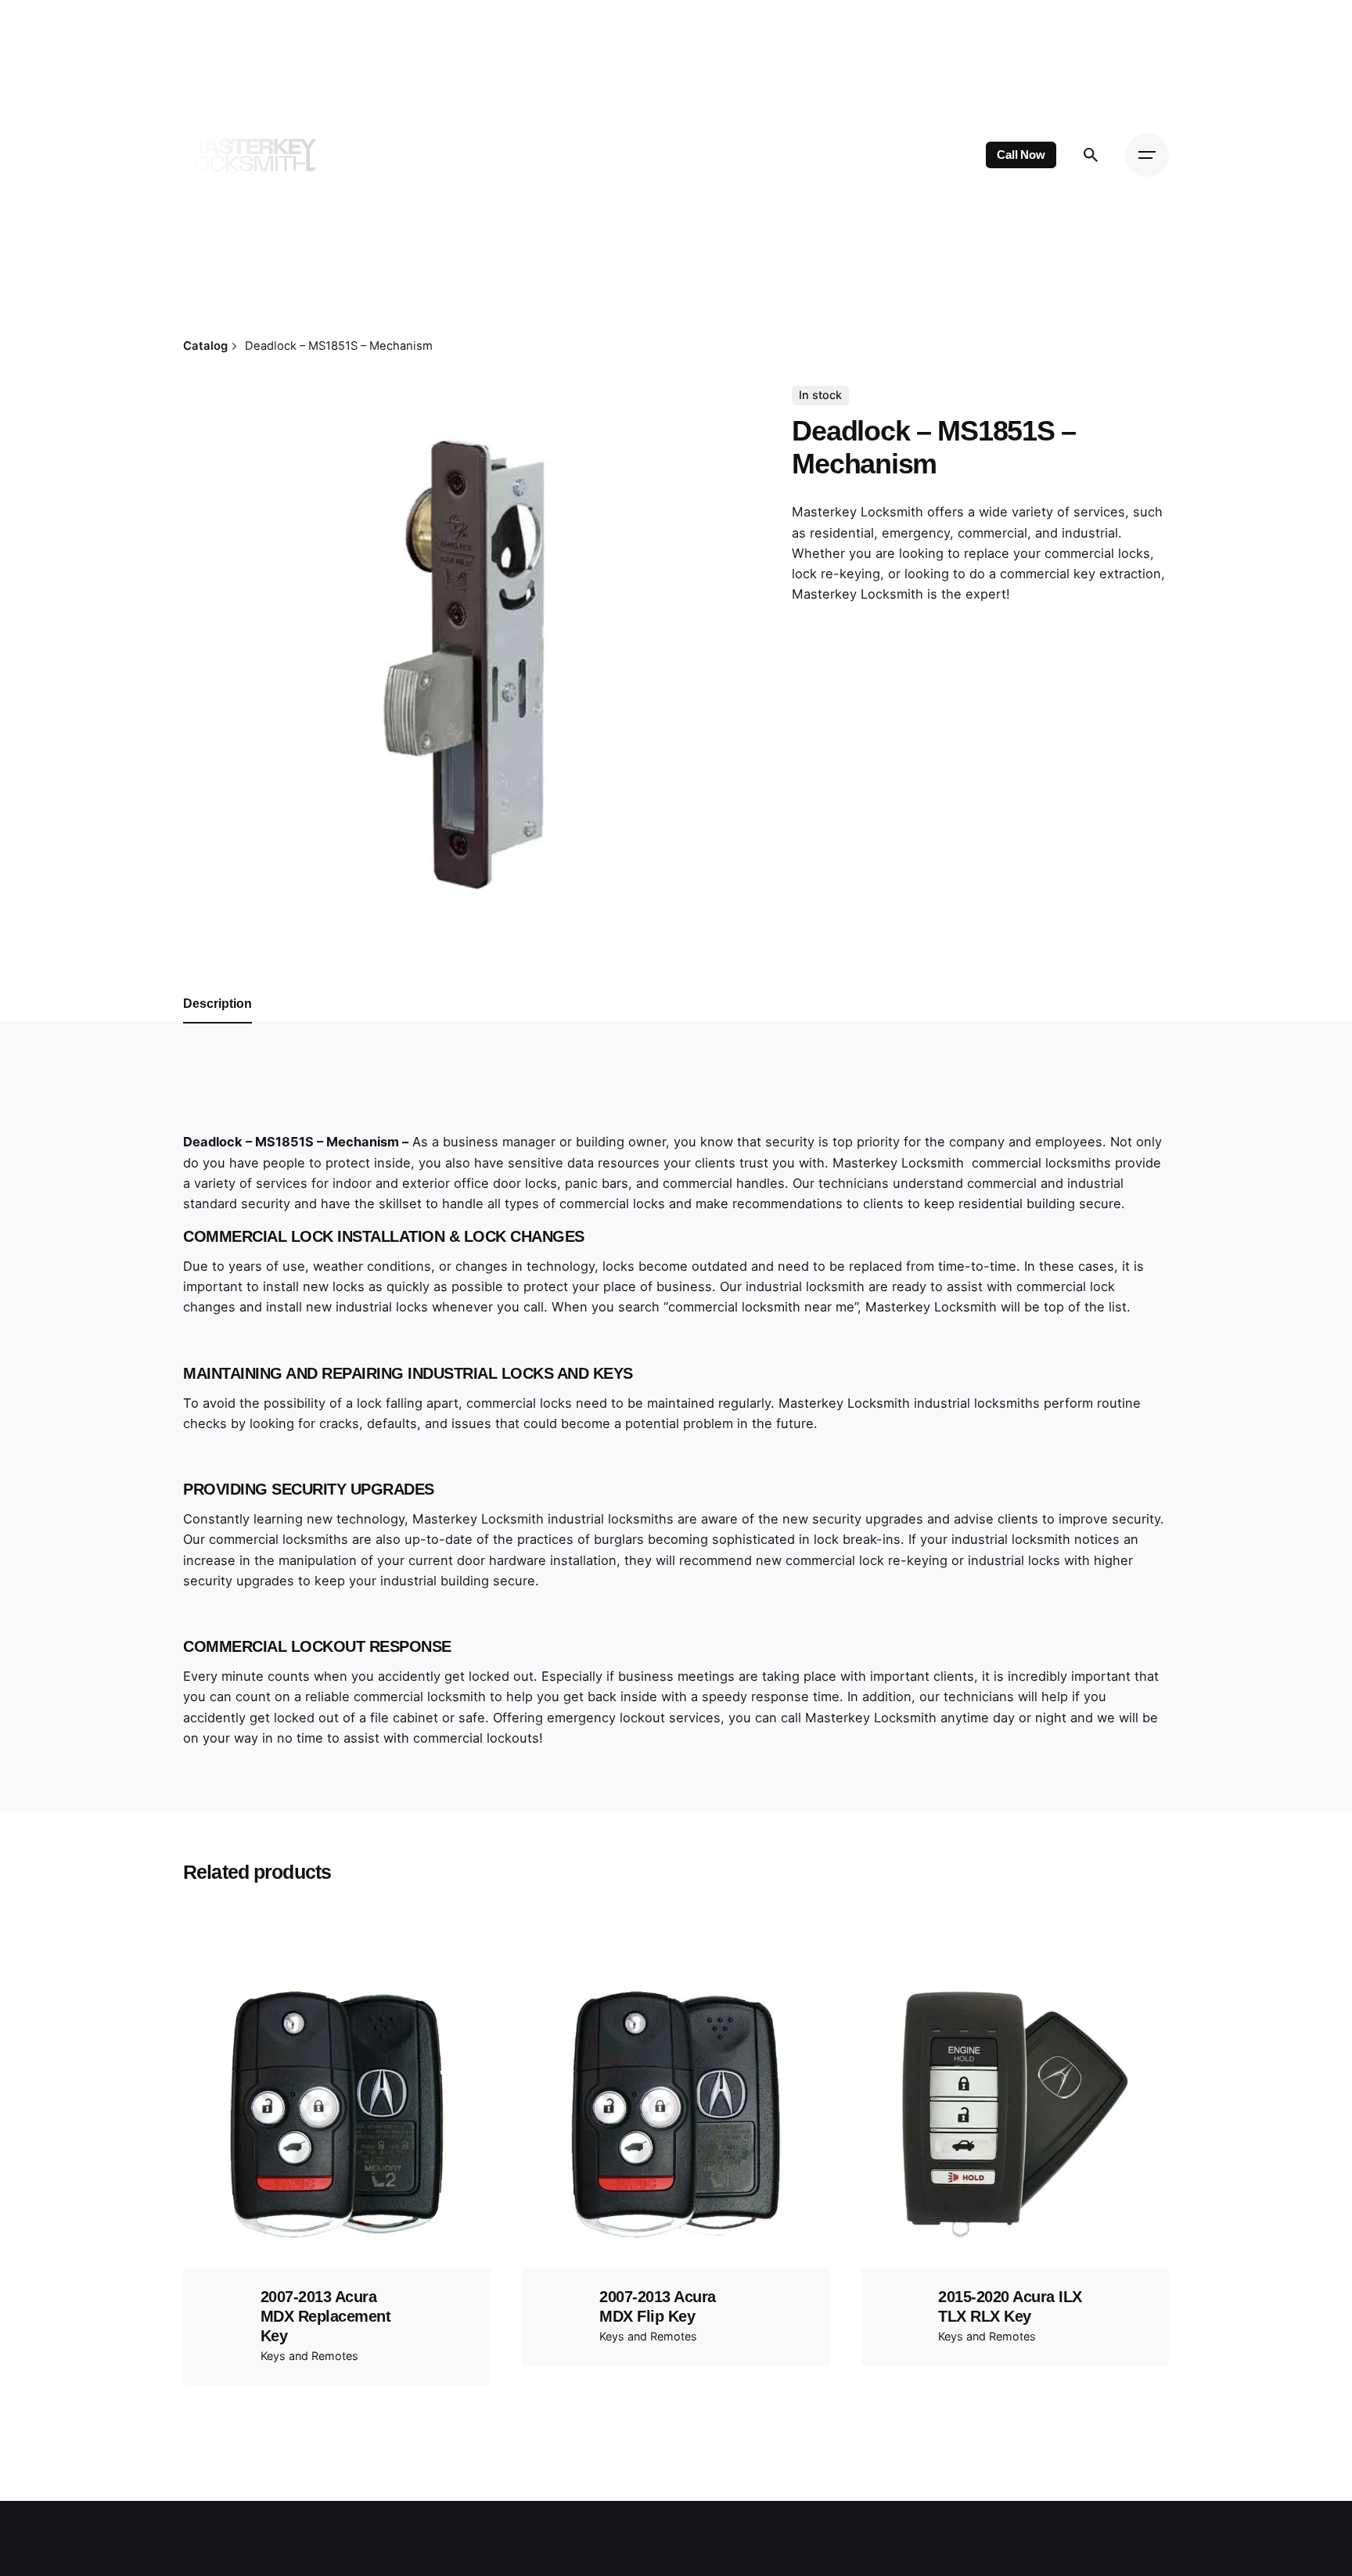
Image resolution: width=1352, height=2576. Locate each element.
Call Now (1021, 155)
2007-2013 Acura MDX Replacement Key (326, 2316)
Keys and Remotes (309, 2356)
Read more (337, 2185)
